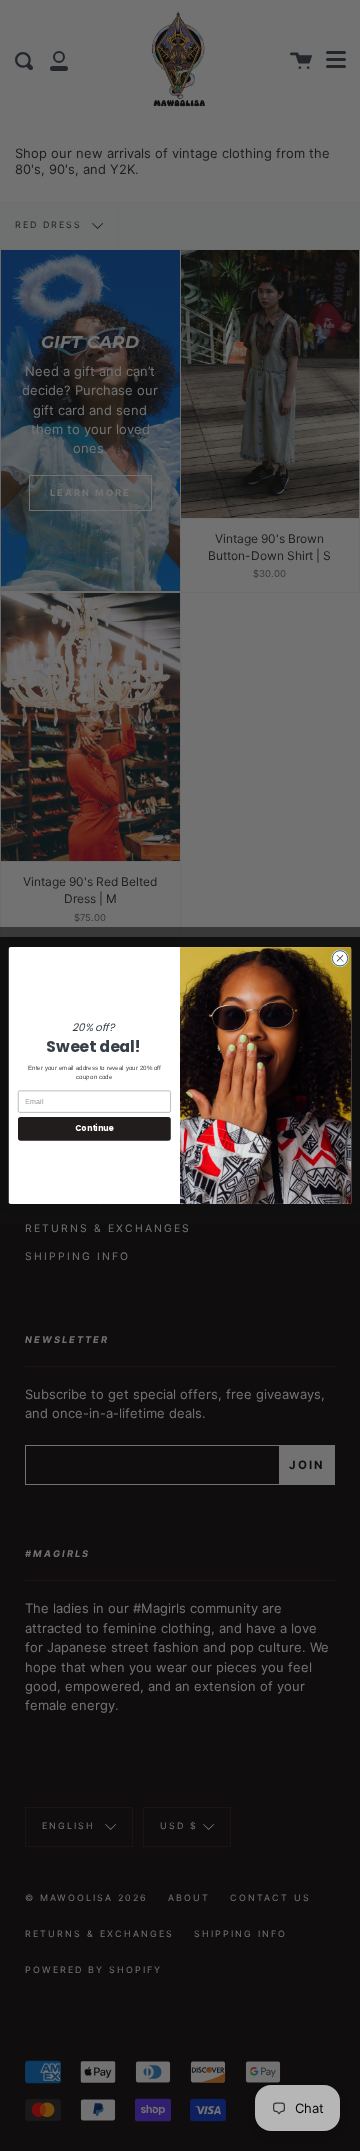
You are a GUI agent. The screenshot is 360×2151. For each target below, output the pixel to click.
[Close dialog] (339, 958)
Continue (94, 1128)
